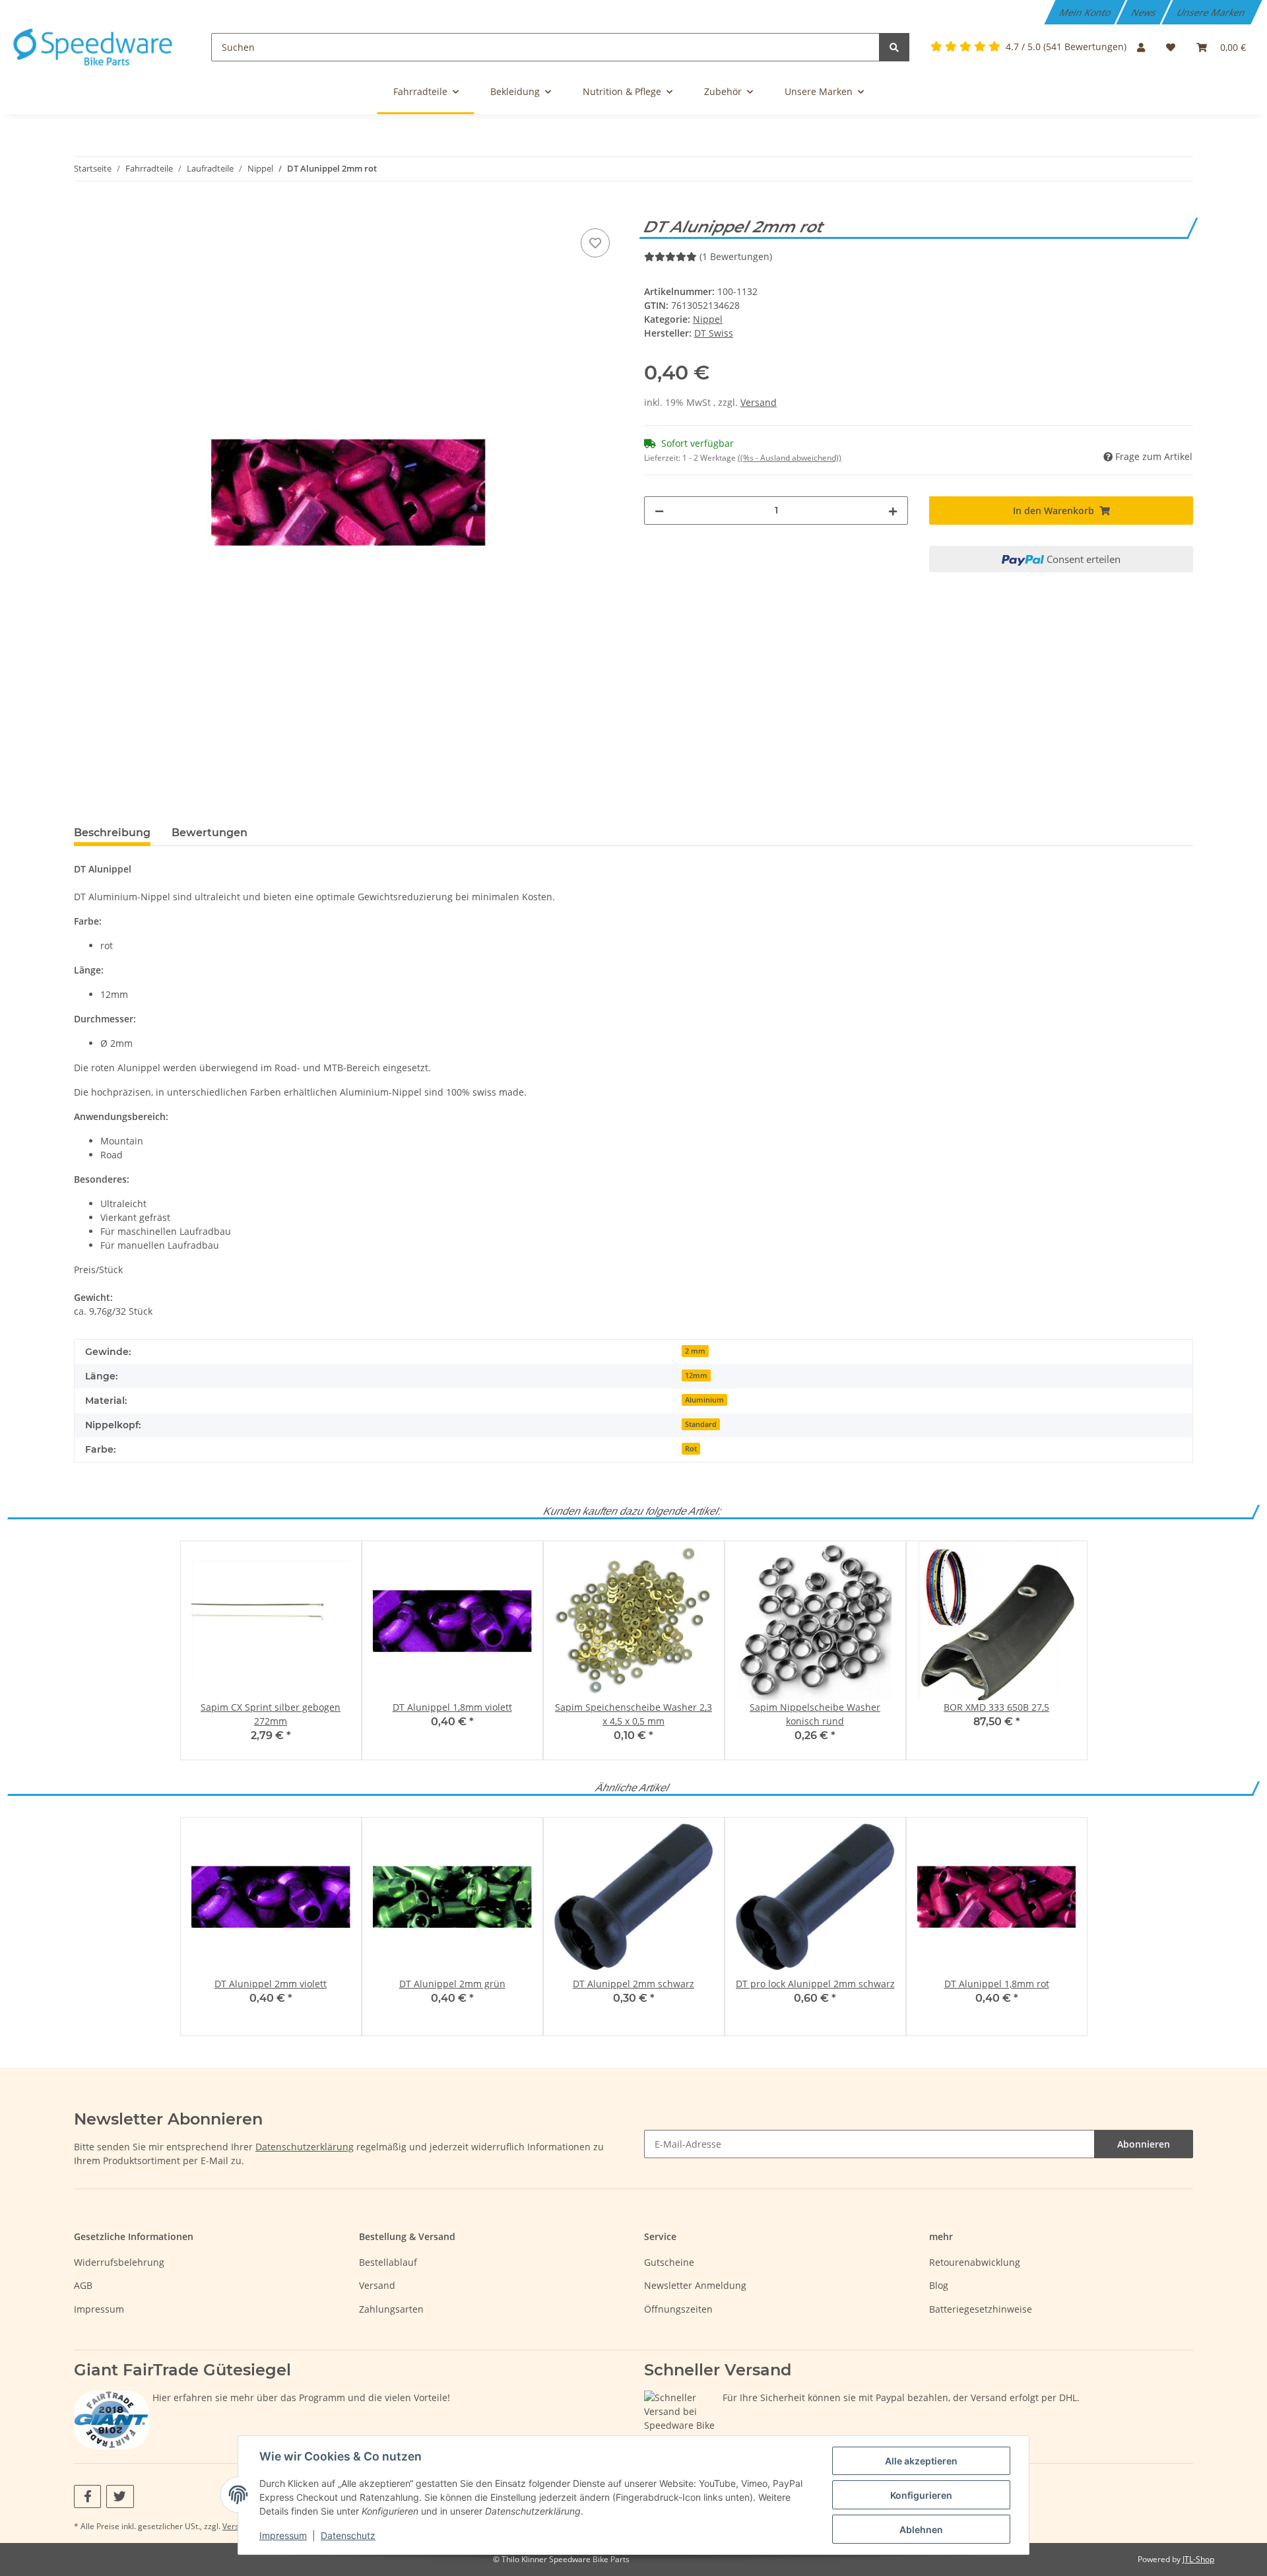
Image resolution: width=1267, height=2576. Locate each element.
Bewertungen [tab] (210, 833)
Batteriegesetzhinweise (981, 2309)
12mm (696, 1375)
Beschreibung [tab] (112, 833)
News (1145, 12)
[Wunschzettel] (1171, 47)
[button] (1141, 47)
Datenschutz (348, 2535)
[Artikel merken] (595, 243)
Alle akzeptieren (921, 2461)
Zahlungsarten (391, 2309)
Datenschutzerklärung (305, 2147)
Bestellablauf (388, 2262)
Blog (939, 2285)
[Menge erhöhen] (893, 511)
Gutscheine (669, 2262)
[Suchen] (894, 47)
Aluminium (704, 1400)
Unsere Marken (1212, 12)
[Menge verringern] (659, 511)
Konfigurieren (921, 2495)
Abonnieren (1144, 2144)
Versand (759, 402)
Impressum (99, 2309)
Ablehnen (921, 2529)
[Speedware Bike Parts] (95, 47)
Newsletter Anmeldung (695, 2285)
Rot (691, 1449)
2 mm (695, 1351)
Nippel (708, 319)
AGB (83, 2285)
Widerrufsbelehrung (119, 2262)
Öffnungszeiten (678, 2309)
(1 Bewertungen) (736, 256)
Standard (701, 1424)
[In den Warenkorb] (84, 211)
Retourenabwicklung (975, 2262)
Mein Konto (1086, 12)
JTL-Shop (1198, 2559)
